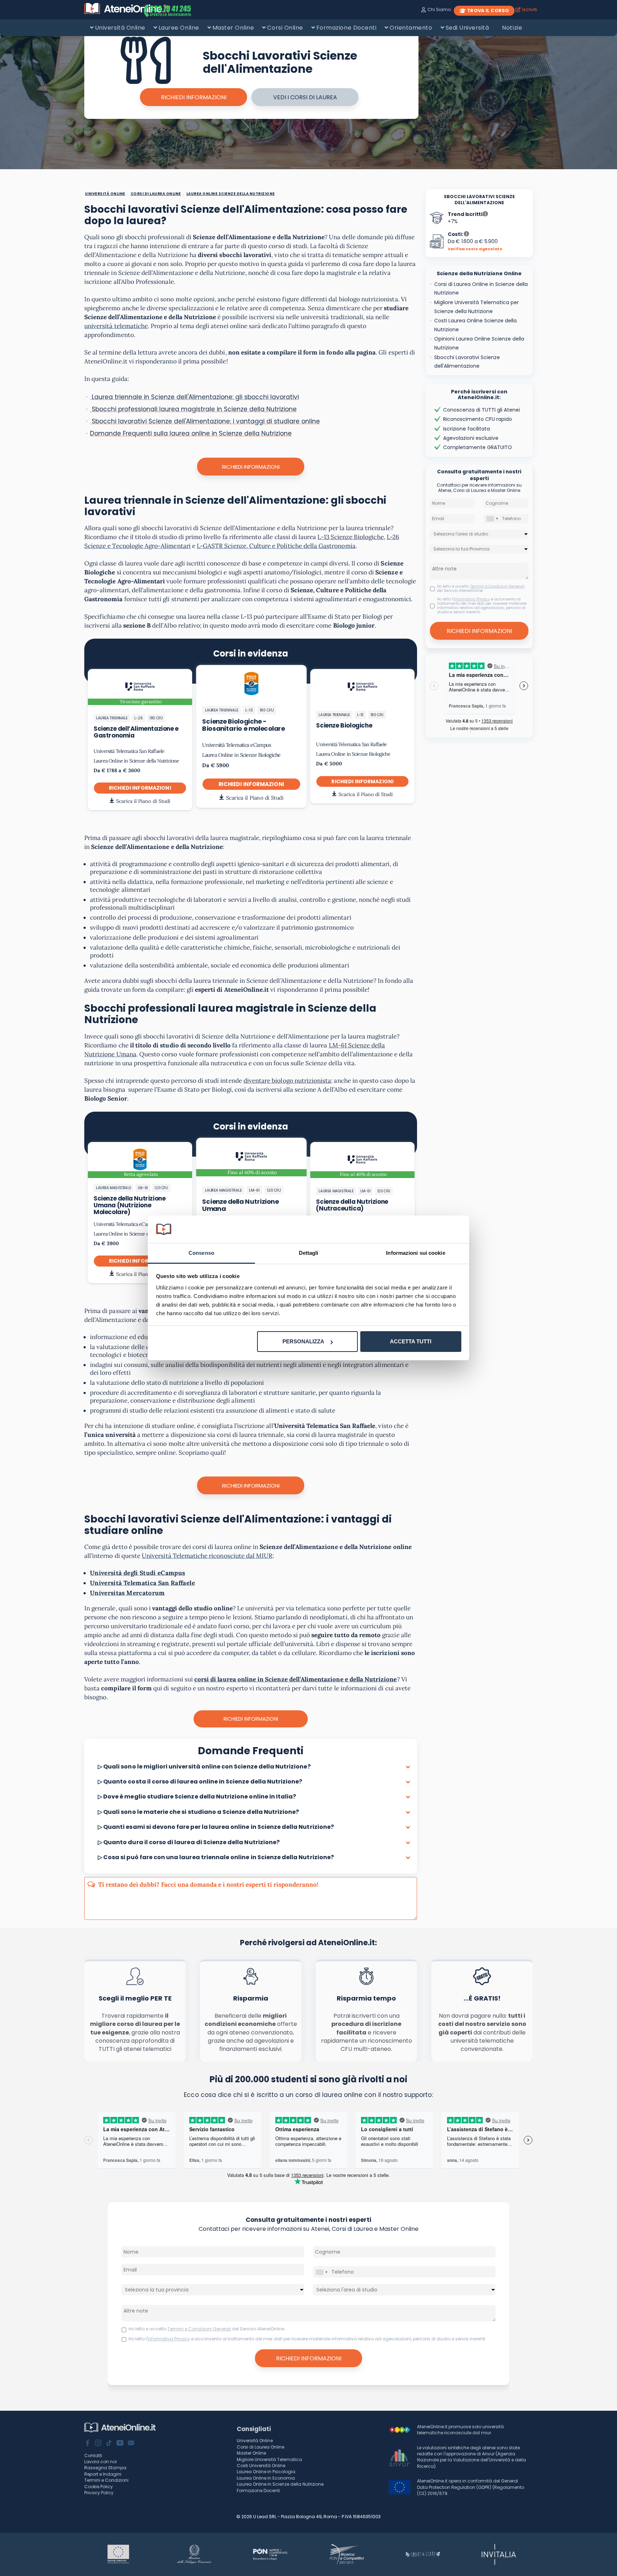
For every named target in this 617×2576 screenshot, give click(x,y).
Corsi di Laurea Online (260, 2447)
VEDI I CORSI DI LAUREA (305, 97)
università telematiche (116, 326)
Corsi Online (285, 28)
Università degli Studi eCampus (138, 1573)
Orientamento (411, 28)
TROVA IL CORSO (488, 11)
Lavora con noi (101, 2462)
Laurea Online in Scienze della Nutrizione (136, 761)
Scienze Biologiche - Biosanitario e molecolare (243, 725)
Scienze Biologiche (344, 725)
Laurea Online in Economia (266, 2478)
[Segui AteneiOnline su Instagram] (98, 2444)
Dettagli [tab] (309, 1253)
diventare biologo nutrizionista (287, 1081)
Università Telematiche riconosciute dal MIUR (207, 1556)
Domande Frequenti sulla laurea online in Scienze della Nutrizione (191, 433)
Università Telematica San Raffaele (129, 751)
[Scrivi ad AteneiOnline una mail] (131, 2444)
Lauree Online (179, 28)
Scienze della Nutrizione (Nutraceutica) (352, 1205)
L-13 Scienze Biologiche (350, 537)
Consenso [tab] (201, 1253)
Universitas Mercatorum (127, 1593)
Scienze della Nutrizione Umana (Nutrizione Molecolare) (129, 1205)
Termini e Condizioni (106, 2480)
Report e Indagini (103, 2474)
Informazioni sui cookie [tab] (415, 1253)
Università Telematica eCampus (236, 745)
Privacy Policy (99, 2493)
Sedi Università (467, 28)
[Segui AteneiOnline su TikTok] (109, 2444)
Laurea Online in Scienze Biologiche (241, 755)
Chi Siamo (439, 9)
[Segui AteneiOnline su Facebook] (87, 2444)
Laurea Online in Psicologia (266, 2472)
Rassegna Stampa (105, 2468)
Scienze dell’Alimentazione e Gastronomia (136, 732)
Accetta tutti (411, 1341)
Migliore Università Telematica (269, 2459)
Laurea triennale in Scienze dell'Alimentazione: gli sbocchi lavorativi (194, 397)
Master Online (233, 28)
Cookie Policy (99, 2487)
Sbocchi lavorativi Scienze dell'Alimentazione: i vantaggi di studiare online (205, 421)
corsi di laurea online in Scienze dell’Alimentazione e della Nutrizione (296, 1679)
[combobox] (492, 519)
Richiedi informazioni (251, 467)
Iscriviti (530, 9)
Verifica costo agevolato (475, 249)
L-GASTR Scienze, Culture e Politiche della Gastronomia (276, 546)
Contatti (93, 2456)
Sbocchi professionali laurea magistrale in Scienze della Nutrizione (193, 409)
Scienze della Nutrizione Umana (240, 1205)
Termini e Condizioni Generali (497, 586)
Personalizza (303, 1341)
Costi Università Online (261, 2466)
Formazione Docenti (346, 28)
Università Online (120, 28)
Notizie (512, 28)
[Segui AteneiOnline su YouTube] (120, 2444)
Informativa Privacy (472, 599)
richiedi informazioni (194, 97)
